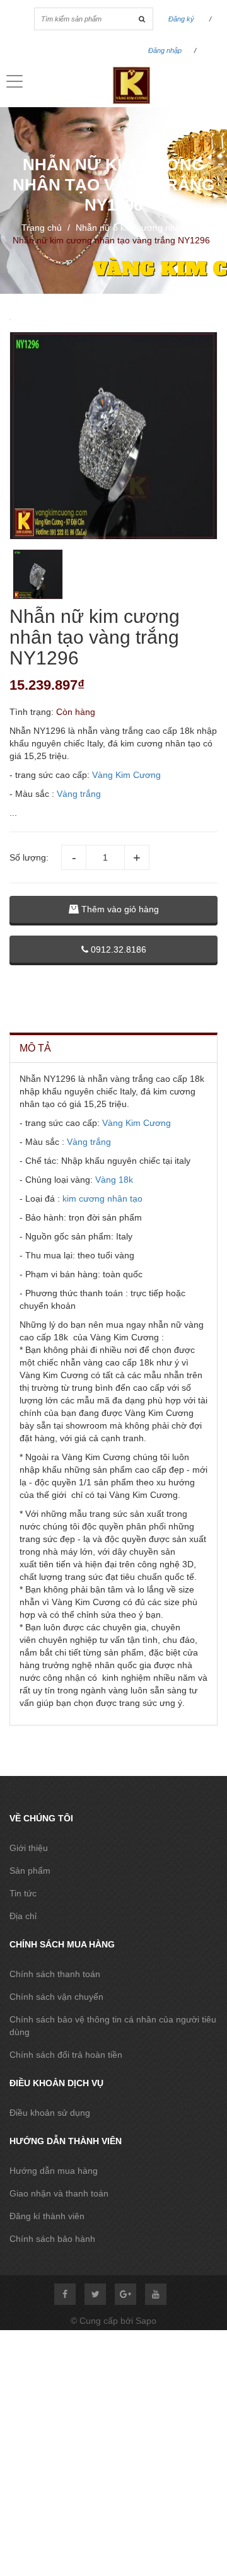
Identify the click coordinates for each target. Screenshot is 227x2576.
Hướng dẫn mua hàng (54, 2171)
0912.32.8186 (117, 949)
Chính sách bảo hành (52, 2239)
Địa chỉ (23, 1916)
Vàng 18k (114, 1180)
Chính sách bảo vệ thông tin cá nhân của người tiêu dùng (113, 2026)
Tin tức (23, 1893)
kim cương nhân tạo (102, 1198)
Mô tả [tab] (35, 1048)
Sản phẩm (30, 1871)
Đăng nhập (165, 50)
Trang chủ (42, 228)
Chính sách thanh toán (55, 1974)
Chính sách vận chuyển (56, 1997)
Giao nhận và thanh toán (59, 2193)
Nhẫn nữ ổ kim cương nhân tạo (138, 228)
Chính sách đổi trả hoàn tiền (66, 2055)
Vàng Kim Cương (126, 775)
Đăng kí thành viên (47, 2216)
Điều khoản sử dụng (50, 2113)
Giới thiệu (29, 1848)
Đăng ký (181, 19)
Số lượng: (29, 857)
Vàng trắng (79, 794)
